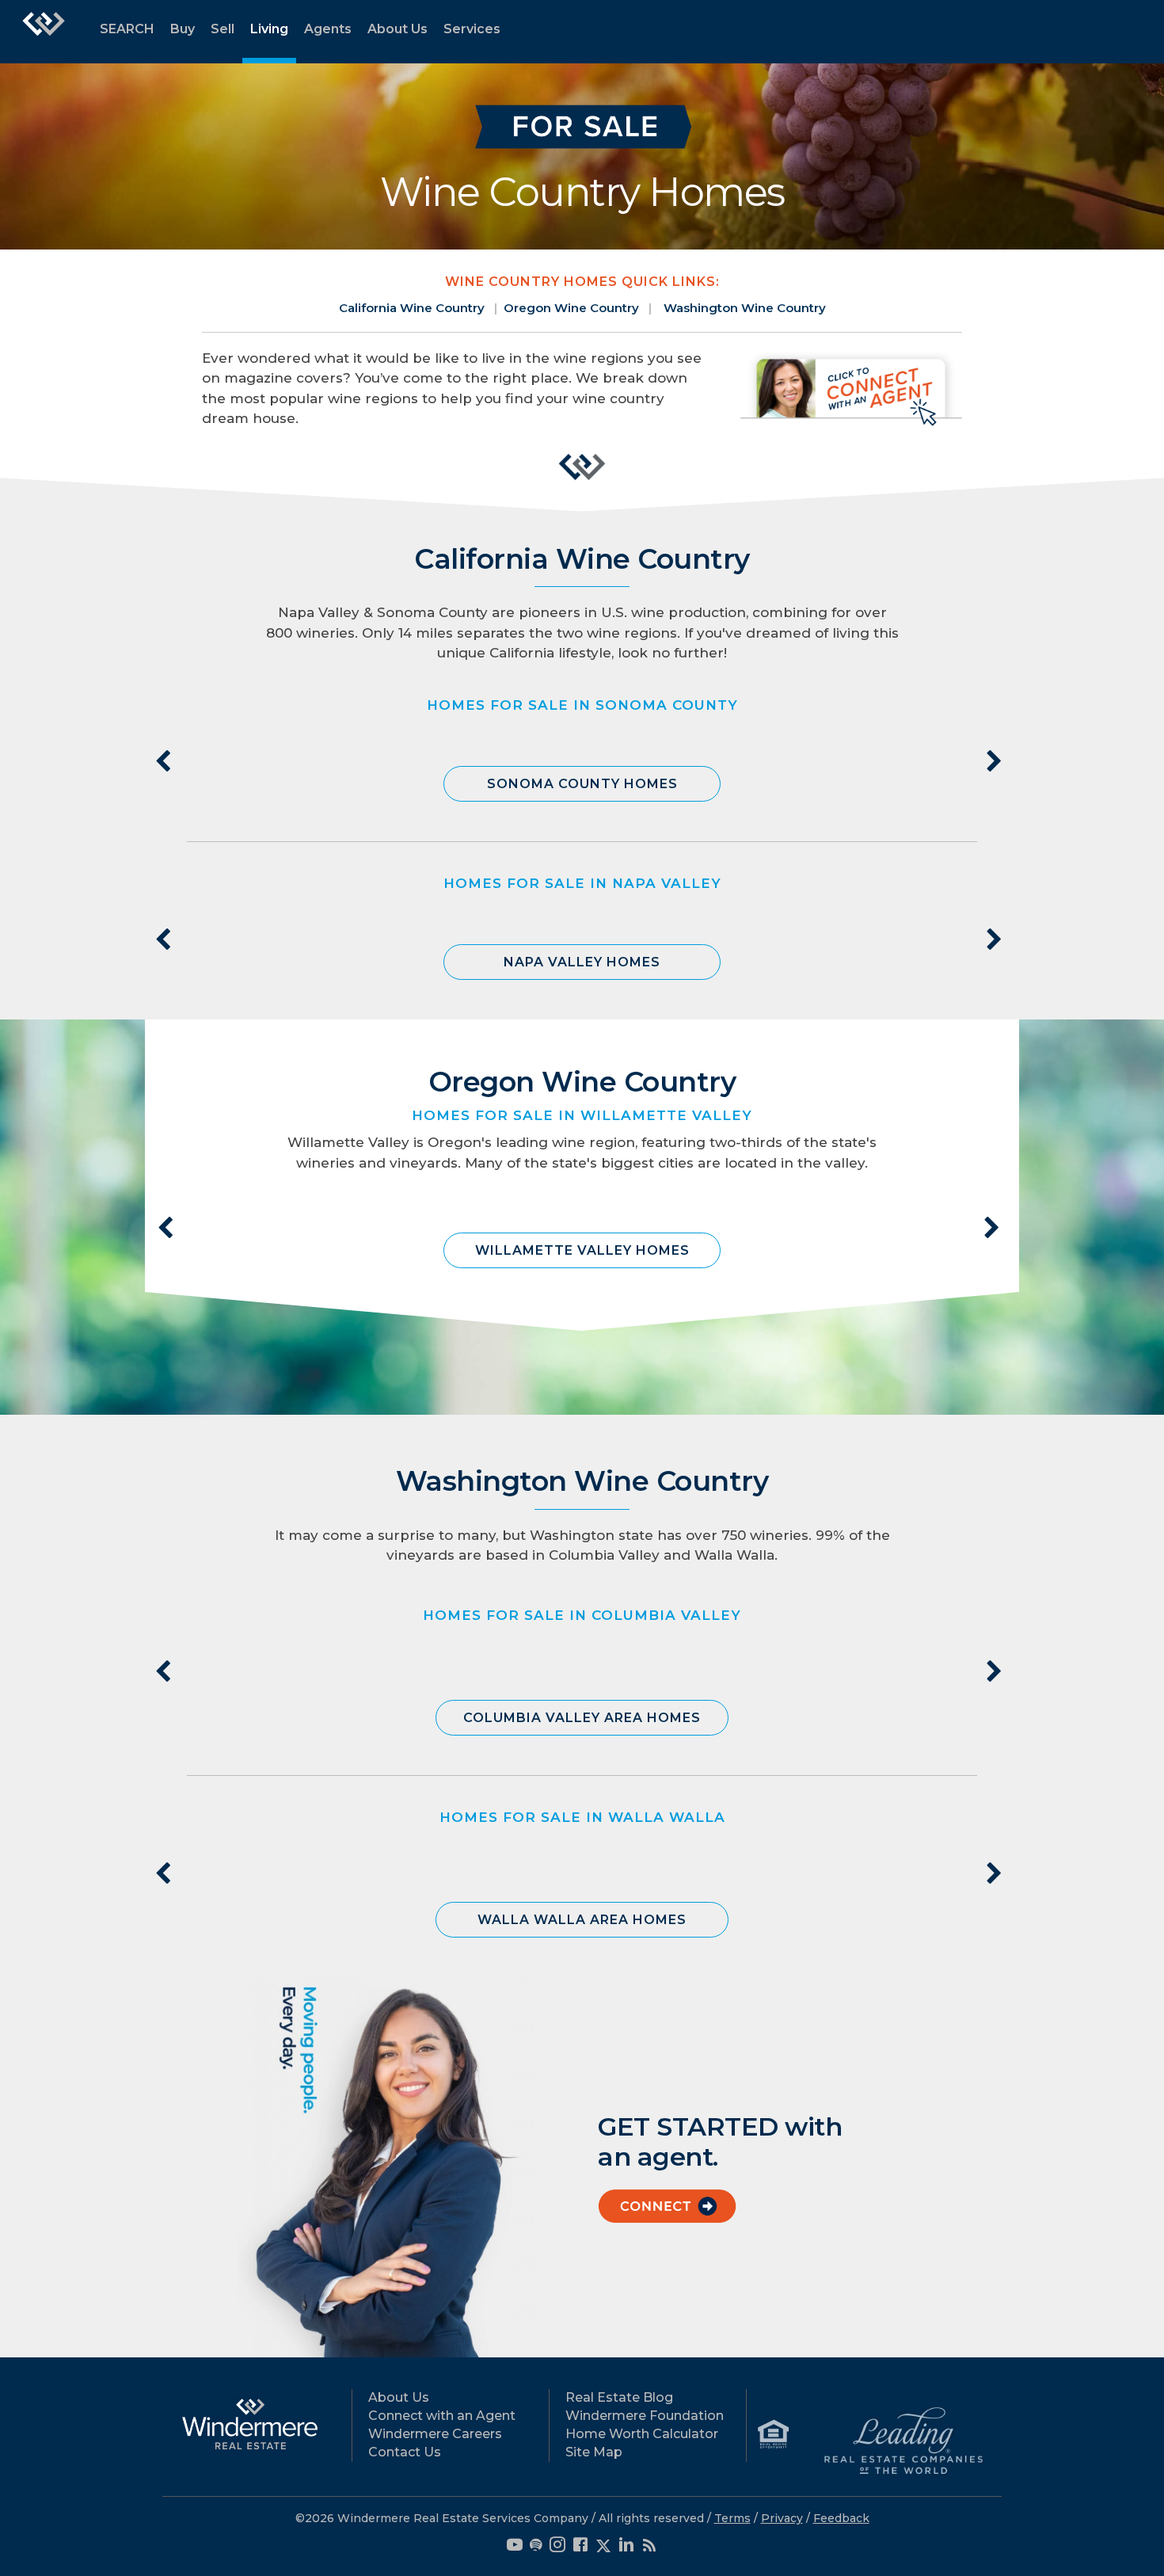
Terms (732, 2518)
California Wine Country (412, 308)
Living (269, 29)
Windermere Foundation (645, 2416)
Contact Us (405, 2452)
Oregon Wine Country (571, 308)
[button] (582, 784)
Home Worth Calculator (642, 2434)
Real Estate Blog (619, 2397)
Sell (223, 29)
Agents (328, 29)
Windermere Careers (435, 2434)
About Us (398, 29)
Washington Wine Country (745, 308)
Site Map (594, 2452)
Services (472, 29)
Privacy (782, 2518)
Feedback (841, 2518)
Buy (183, 29)
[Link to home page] (44, 32)
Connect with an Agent (442, 2416)
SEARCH (127, 29)
